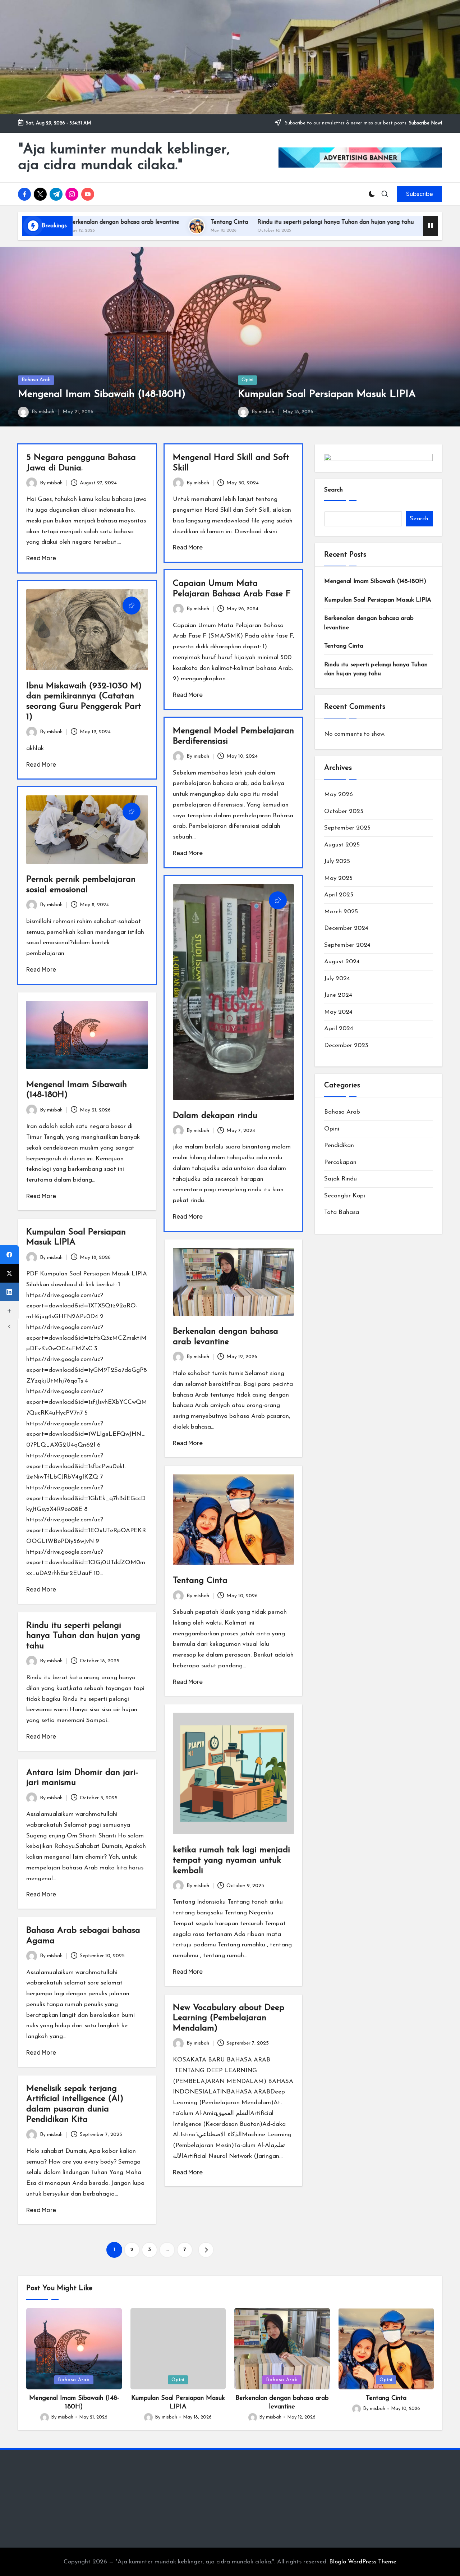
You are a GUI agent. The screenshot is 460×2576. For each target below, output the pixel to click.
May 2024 (338, 1012)
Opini (247, 380)
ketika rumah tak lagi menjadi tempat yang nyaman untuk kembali (231, 1860)
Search (333, 490)
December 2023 (346, 1045)
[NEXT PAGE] (206, 2250)
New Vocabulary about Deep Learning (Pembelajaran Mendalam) (229, 2018)
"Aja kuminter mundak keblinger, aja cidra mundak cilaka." (124, 157)
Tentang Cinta (106, 222)
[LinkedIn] (9, 1292)
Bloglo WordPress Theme (363, 2562)
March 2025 (341, 912)
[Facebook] (9, 1255)
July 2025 (337, 861)
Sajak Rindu (341, 1179)
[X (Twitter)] (9, 1273)
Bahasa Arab (36, 380)
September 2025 (347, 828)
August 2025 (342, 845)
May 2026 (339, 794)
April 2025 (339, 895)
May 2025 (338, 878)
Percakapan (340, 1162)
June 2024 (338, 995)
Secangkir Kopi (345, 1196)
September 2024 (347, 945)
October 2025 (344, 811)
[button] (420, 194)
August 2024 (342, 962)
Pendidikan (339, 1145)
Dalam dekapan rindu (215, 1116)
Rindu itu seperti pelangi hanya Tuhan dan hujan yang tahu (212, 222)
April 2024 (339, 1029)
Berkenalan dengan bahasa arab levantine (369, 623)
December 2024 (346, 928)
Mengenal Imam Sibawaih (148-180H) (102, 394)
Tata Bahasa (342, 1212)
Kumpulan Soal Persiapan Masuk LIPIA (327, 394)
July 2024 (337, 979)
